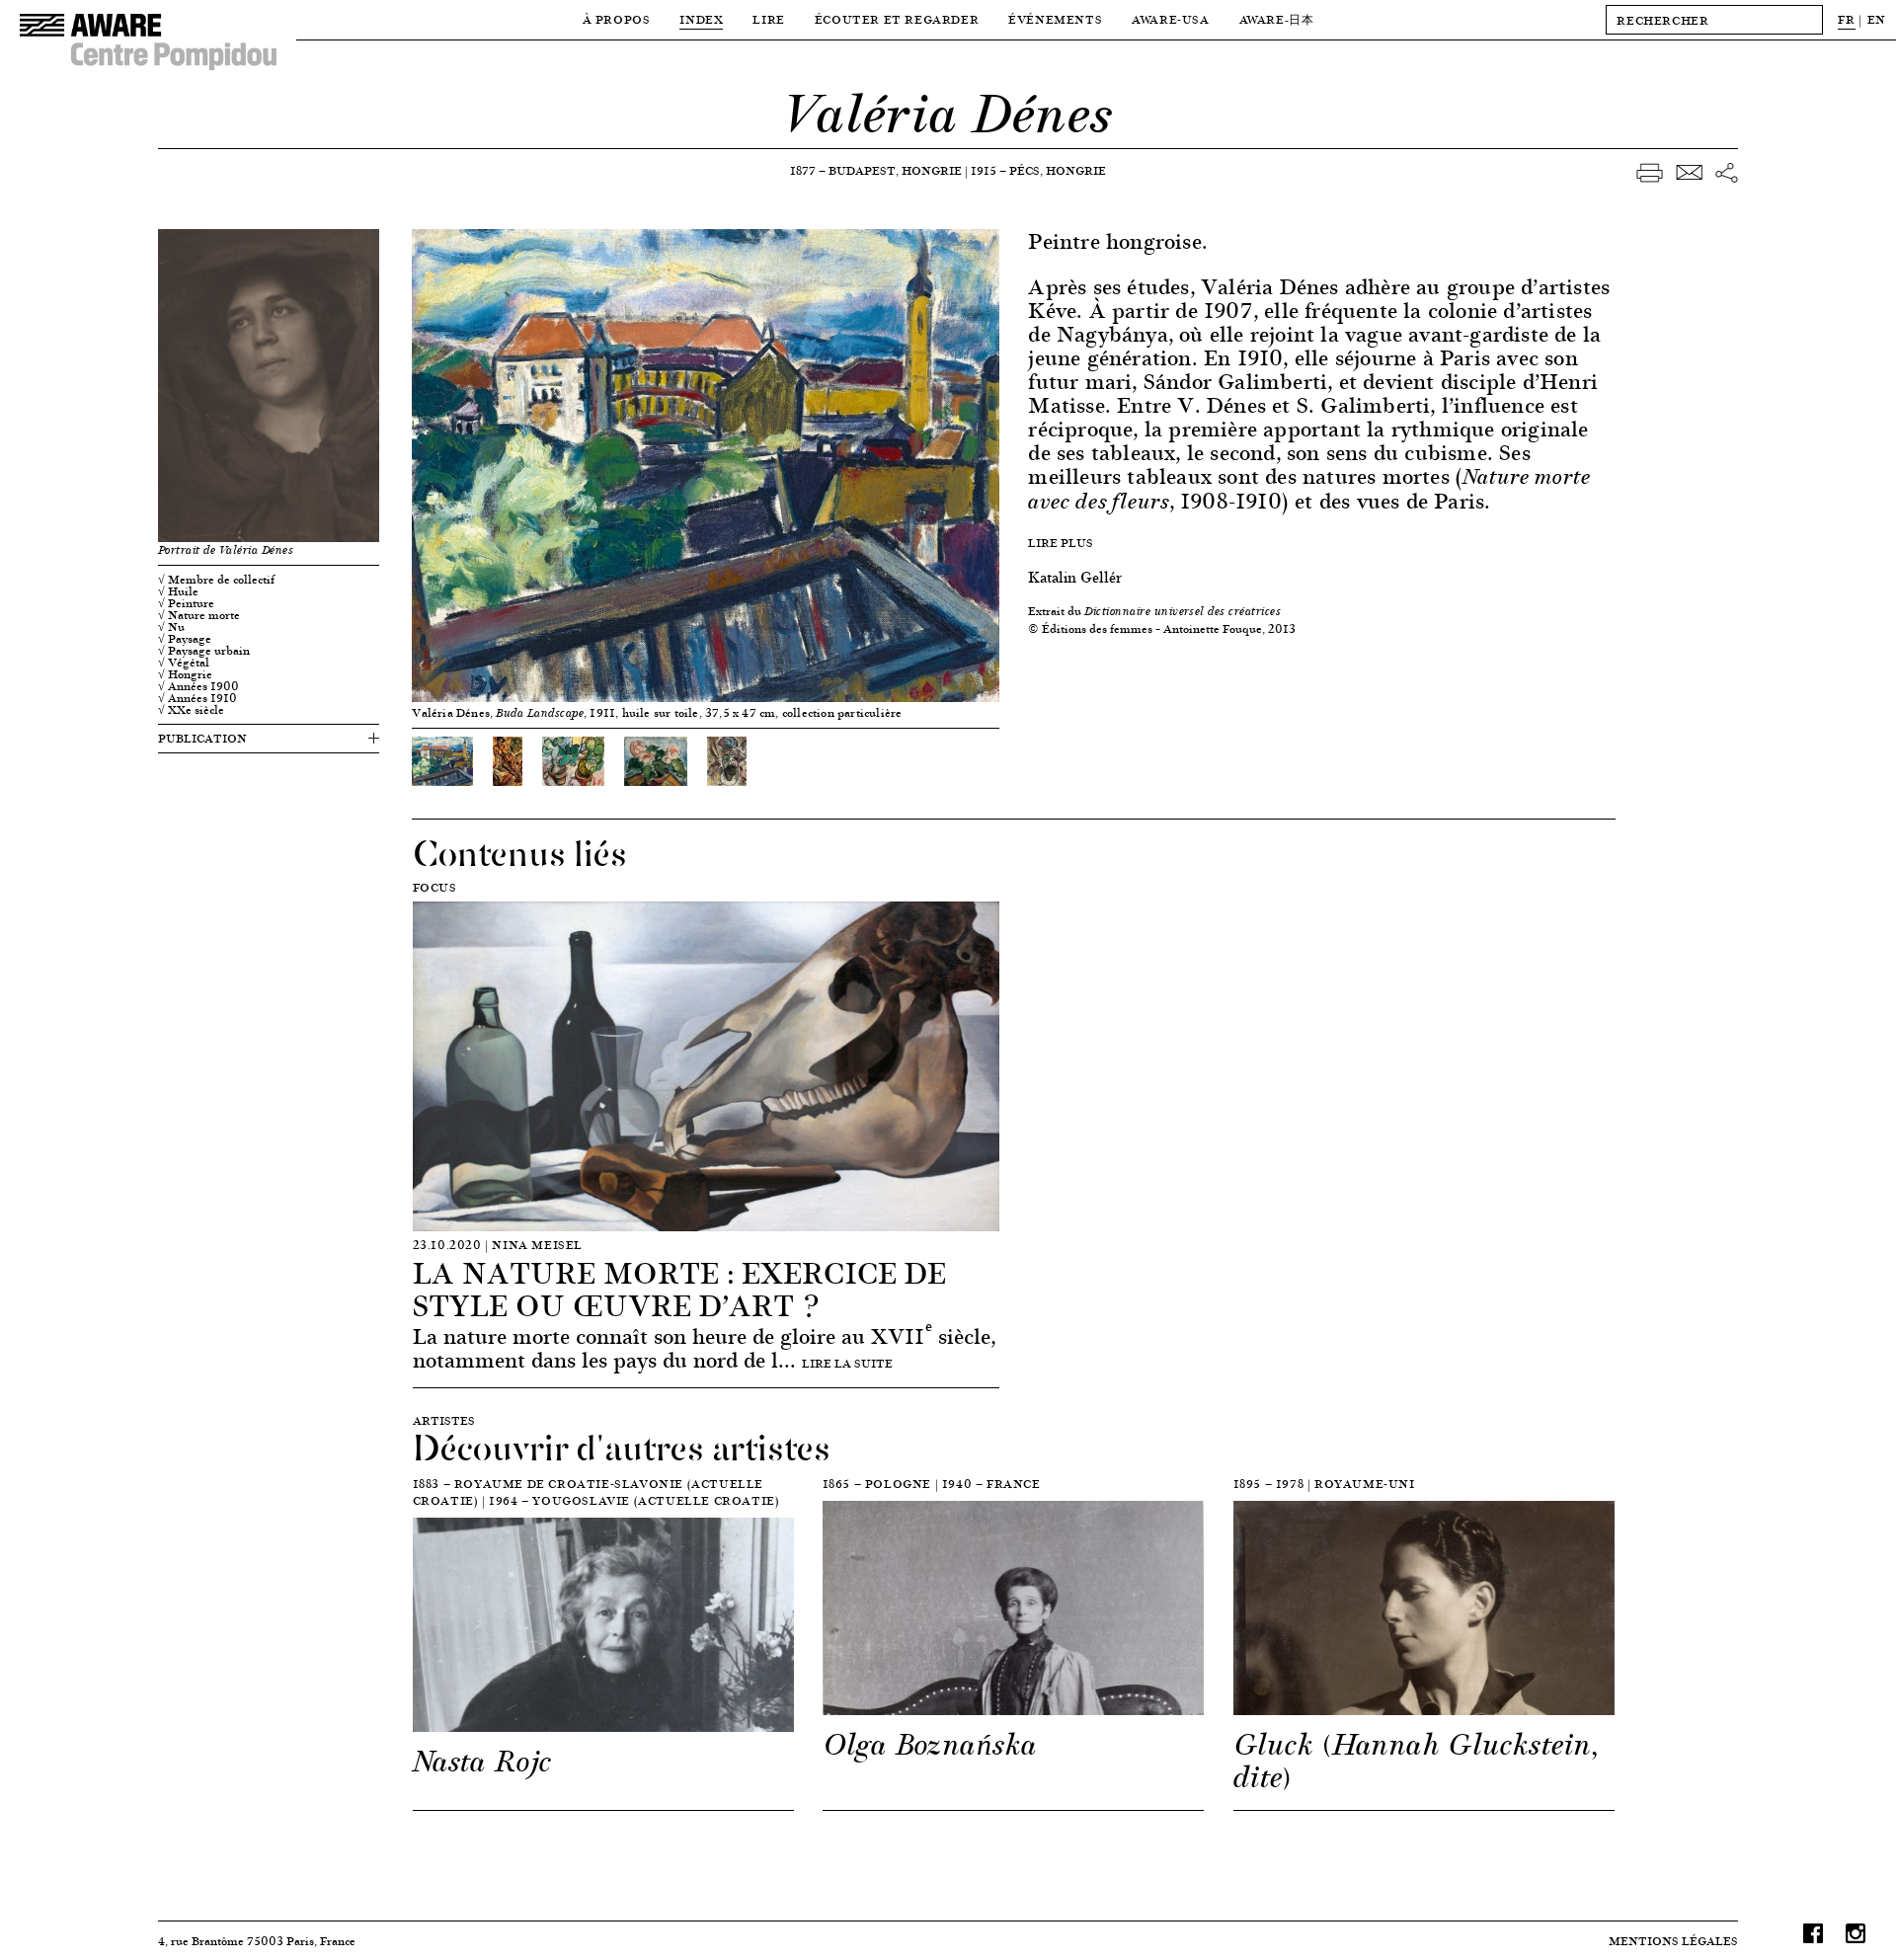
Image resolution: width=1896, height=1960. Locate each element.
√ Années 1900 (198, 686)
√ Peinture (186, 603)
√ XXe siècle (191, 710)
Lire (768, 19)
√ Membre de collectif (216, 580)
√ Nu (171, 627)
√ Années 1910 (197, 698)
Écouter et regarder (897, 19)
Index (701, 19)
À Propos (617, 19)
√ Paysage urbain (204, 651)
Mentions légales (1673, 1941)
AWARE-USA (1170, 19)
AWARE (1277, 19)
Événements (1055, 19)
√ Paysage (185, 639)
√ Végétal (184, 663)
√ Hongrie (185, 674)
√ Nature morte (199, 615)
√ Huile (178, 591)
